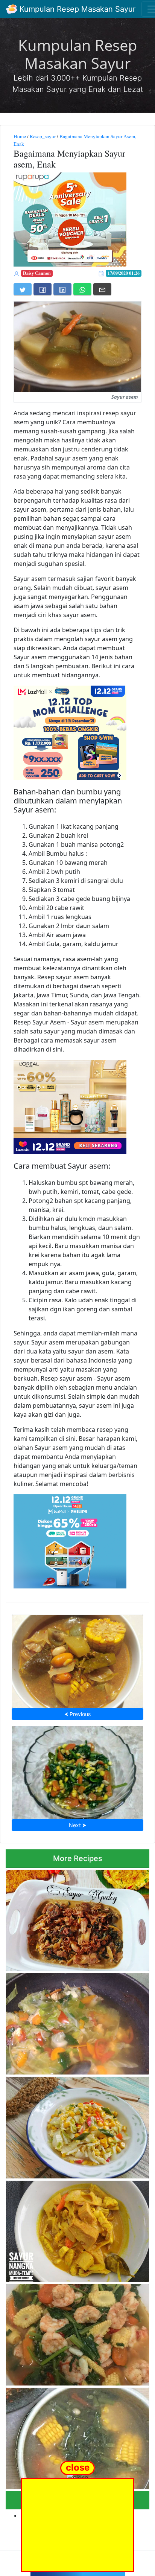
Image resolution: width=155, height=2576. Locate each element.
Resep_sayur (43, 136)
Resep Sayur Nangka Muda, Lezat (78, 2229)
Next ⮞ (77, 1825)
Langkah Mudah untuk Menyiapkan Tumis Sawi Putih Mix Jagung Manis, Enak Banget (72, 2125)
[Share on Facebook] (43, 289)
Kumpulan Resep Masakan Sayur (76, 9)
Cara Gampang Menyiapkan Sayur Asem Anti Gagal (78, 1659)
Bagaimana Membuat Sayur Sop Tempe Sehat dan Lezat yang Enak (76, 2022)
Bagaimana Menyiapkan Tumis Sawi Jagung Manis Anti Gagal (78, 1770)
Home (20, 136)
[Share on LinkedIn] (62, 289)
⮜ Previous (77, 1714)
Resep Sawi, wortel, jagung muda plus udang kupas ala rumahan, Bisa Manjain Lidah (75, 2333)
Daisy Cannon (37, 273)
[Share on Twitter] (23, 289)
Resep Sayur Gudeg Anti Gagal (77, 1918)
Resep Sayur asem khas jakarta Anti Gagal (78, 2436)
